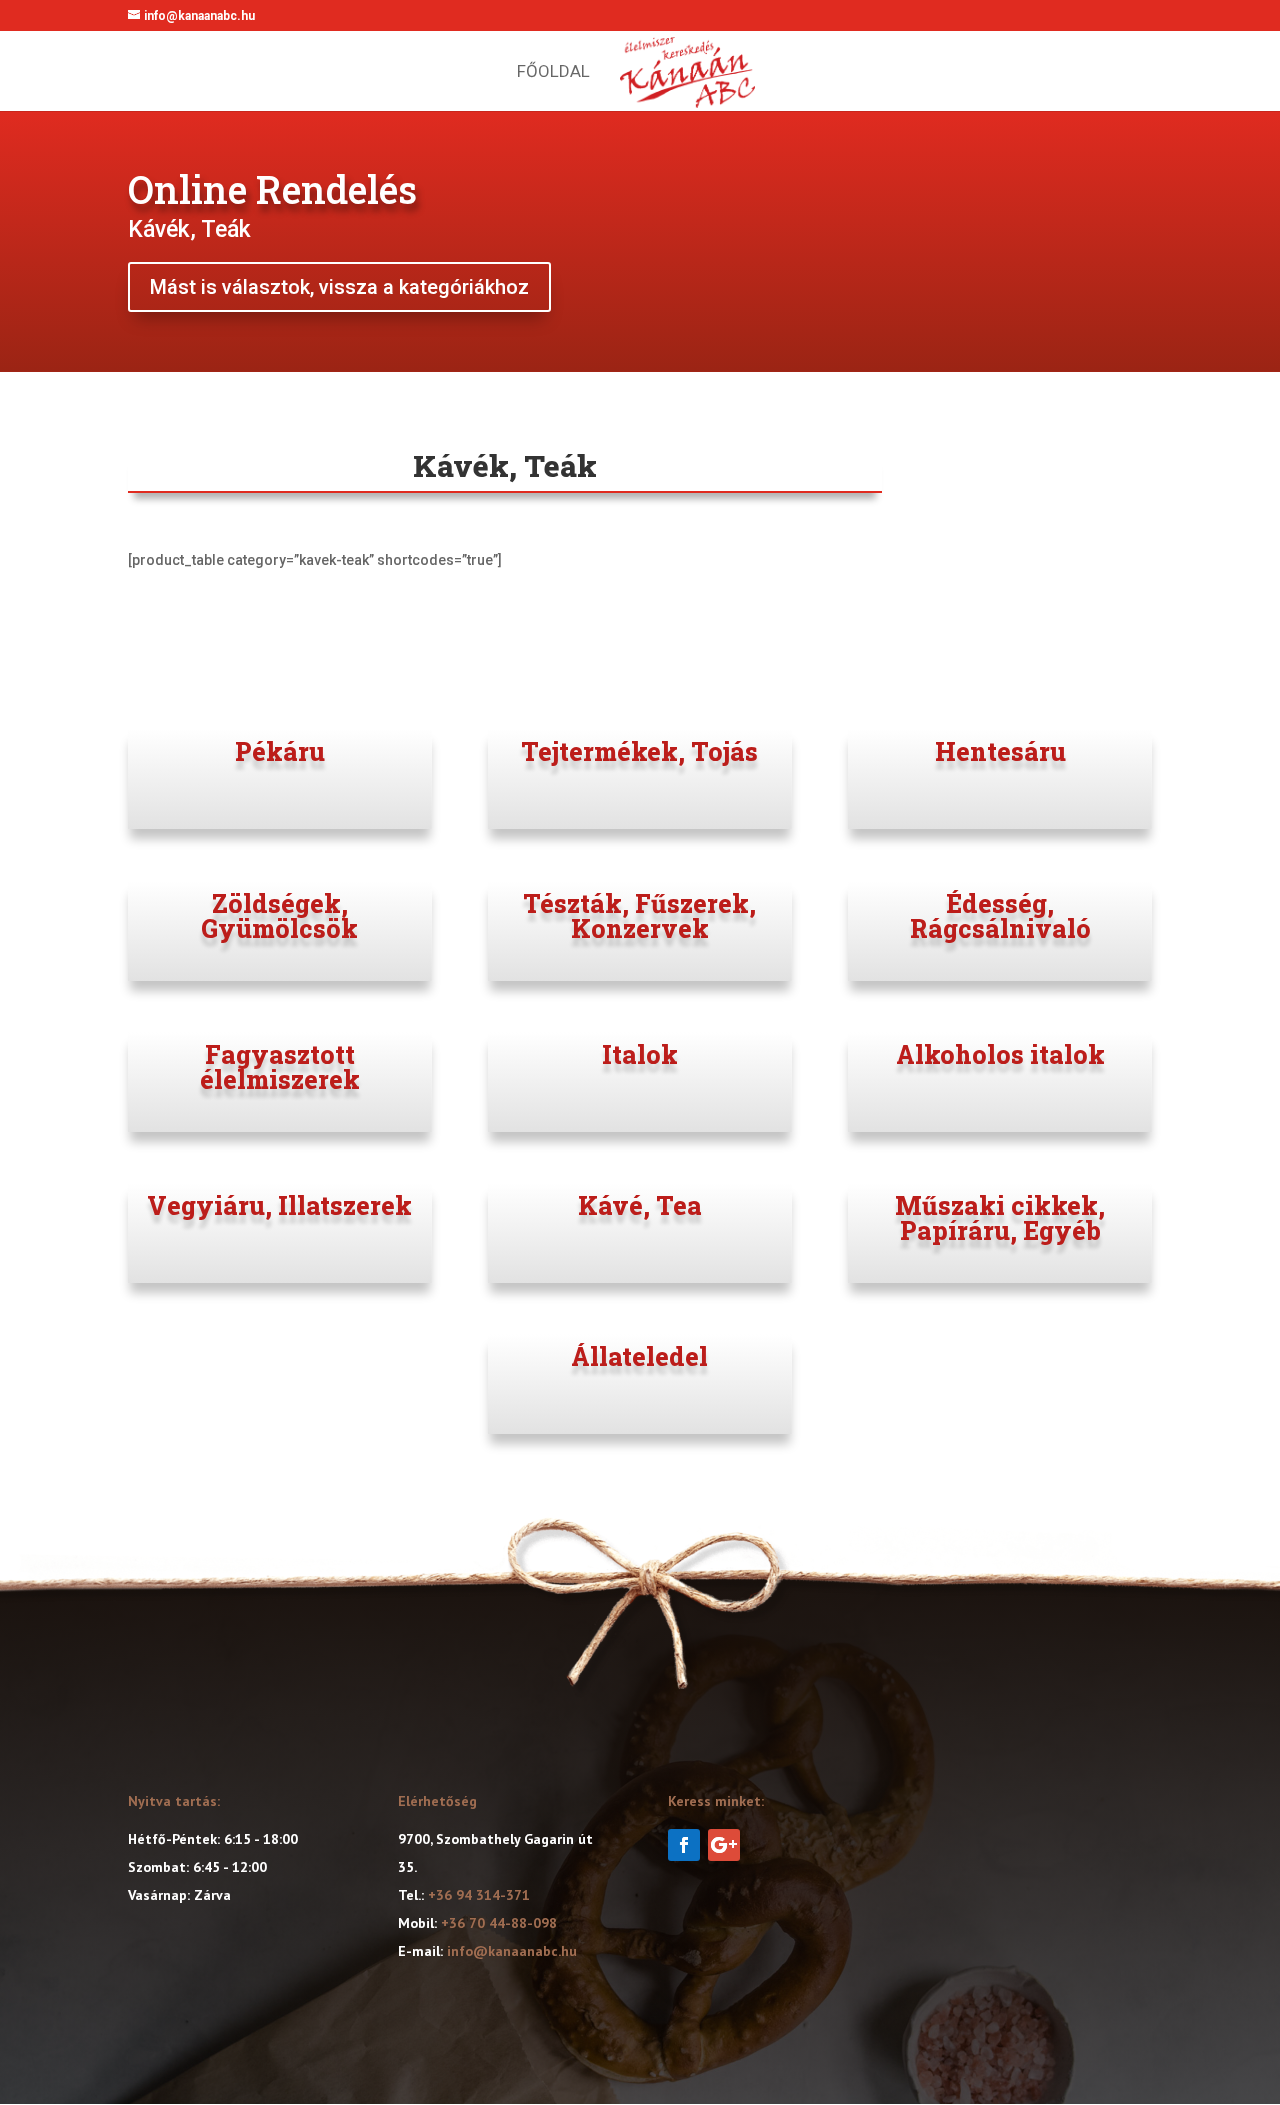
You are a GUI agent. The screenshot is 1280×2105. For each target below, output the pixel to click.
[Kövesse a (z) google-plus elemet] (724, 1845)
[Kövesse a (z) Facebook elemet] (684, 1845)
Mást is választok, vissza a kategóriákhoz (339, 287)
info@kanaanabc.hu (512, 1951)
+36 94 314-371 (479, 1895)
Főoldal (553, 72)
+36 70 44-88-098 (499, 1923)
